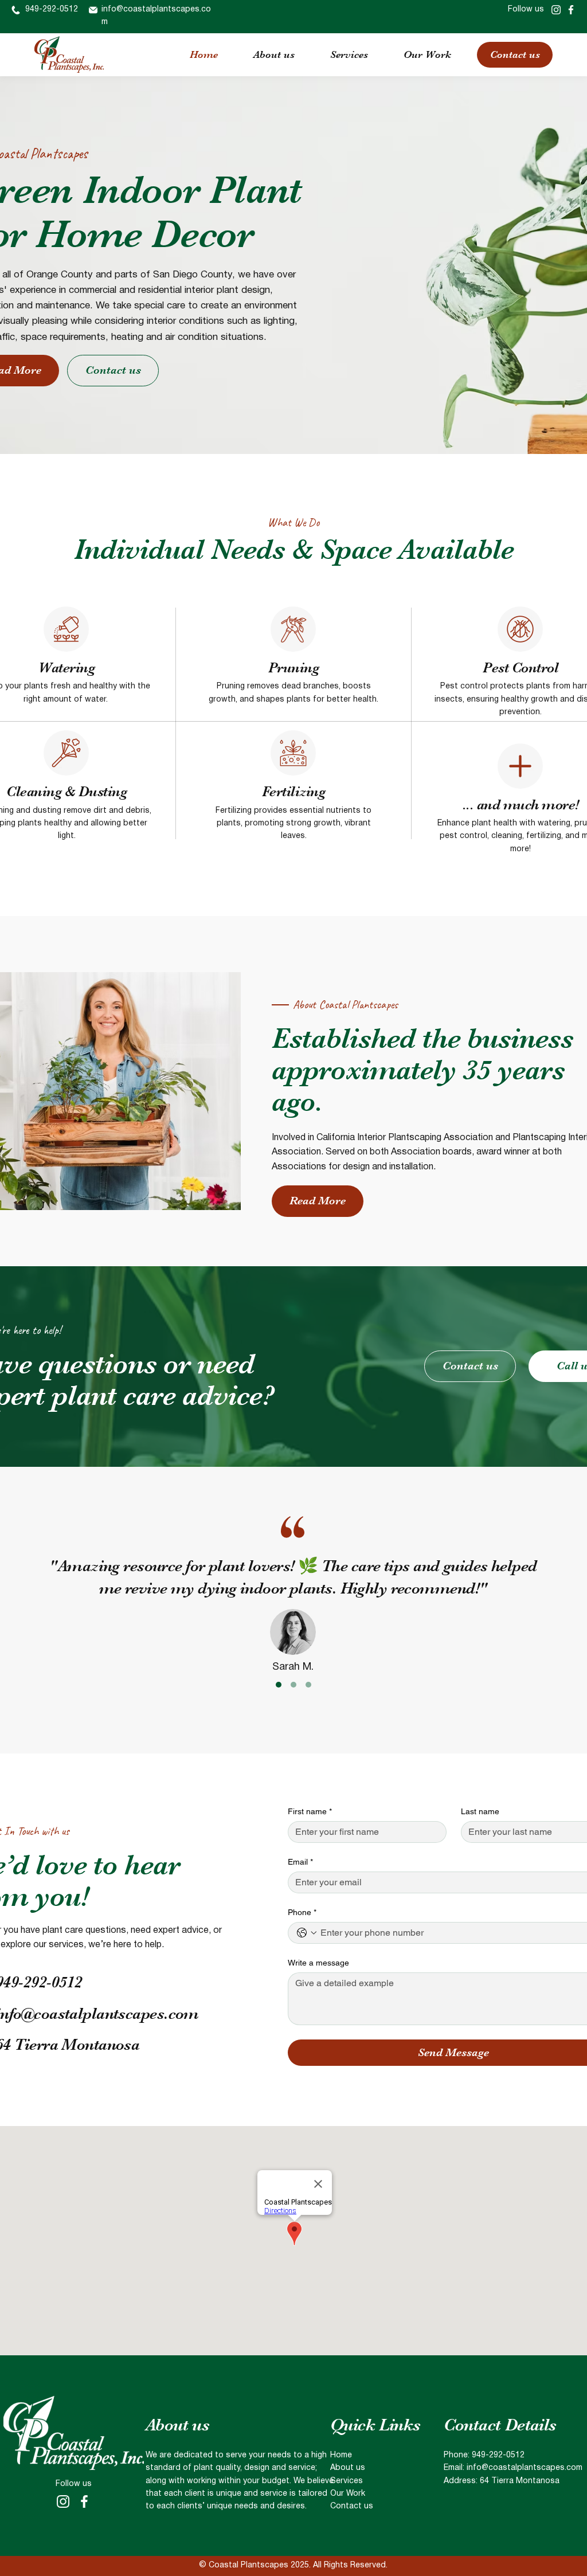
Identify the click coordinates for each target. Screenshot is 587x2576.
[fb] (571, 10)
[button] (349, 54)
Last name (480, 1811)
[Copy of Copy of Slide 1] (308, 1685)
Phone (302, 1912)
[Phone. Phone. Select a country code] (307, 1933)
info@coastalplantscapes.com (525, 2468)
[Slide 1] (279, 1685)
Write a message (318, 1963)
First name (310, 1811)
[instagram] (556, 10)
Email (300, 1862)
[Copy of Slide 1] (293, 1685)
